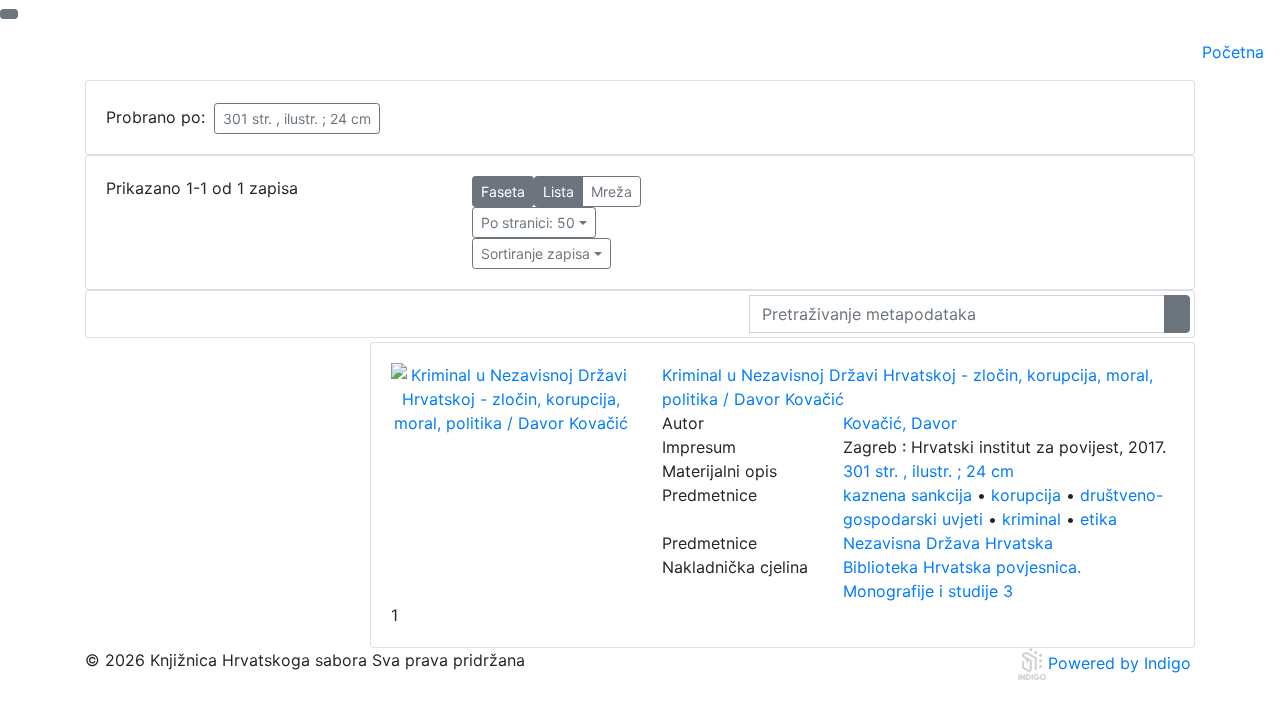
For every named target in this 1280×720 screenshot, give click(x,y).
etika (1098, 519)
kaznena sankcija (907, 495)
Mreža (611, 191)
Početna (1233, 52)
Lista (558, 191)
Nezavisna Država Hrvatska (948, 543)
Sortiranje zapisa (535, 253)
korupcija (1026, 495)
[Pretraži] (1177, 314)
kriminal (1031, 519)
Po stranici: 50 (528, 222)
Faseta (503, 191)
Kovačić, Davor (900, 423)
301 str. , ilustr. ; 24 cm (297, 118)
